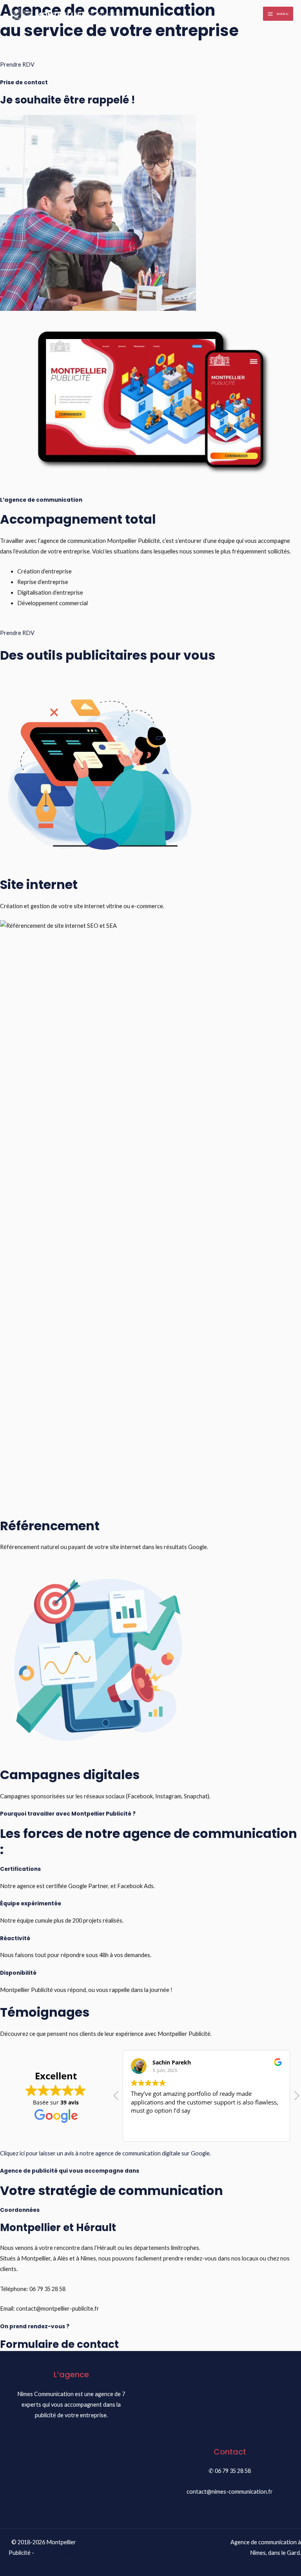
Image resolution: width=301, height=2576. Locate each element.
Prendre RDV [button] (17, 64)
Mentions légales (57, 2553)
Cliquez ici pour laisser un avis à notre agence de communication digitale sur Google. (105, 2153)
